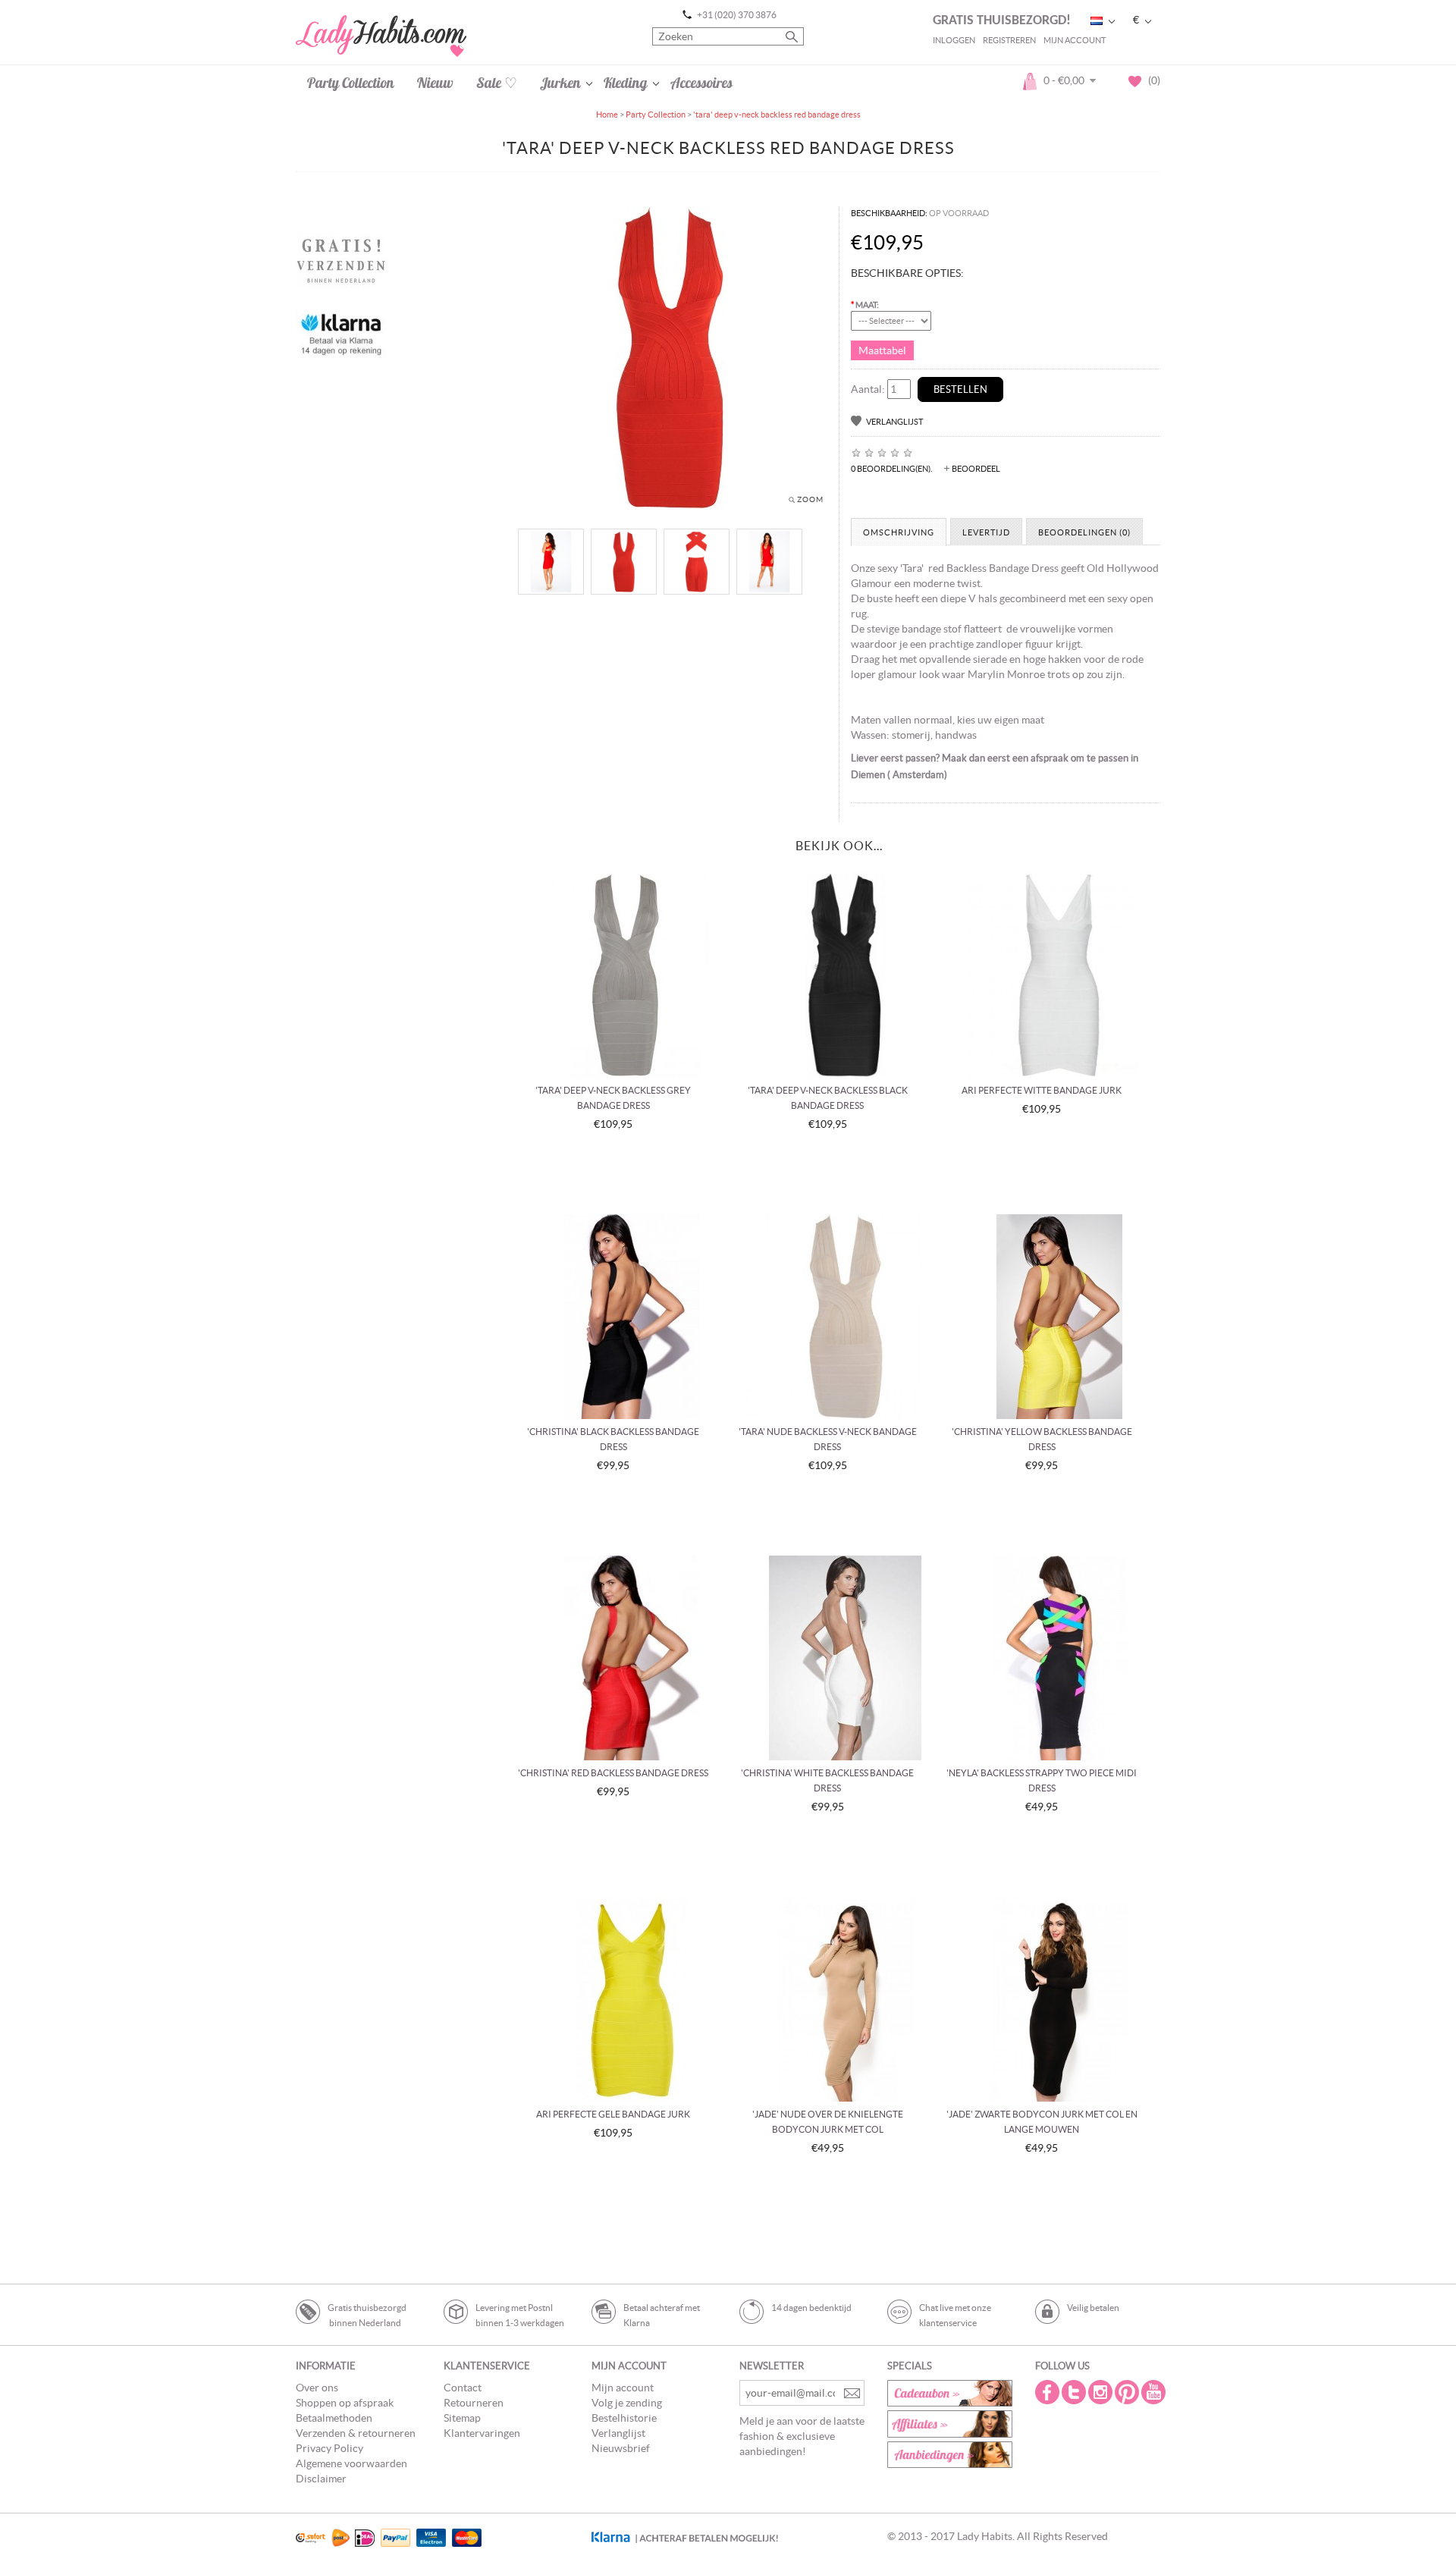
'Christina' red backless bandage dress (613, 1773)
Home (607, 115)
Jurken (560, 83)
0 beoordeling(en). (891, 469)
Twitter (1075, 2392)
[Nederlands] (1097, 21)
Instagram (1102, 2392)
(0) (1151, 80)
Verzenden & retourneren (356, 2433)
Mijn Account (1075, 40)
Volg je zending (627, 2403)
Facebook (1049, 2392)
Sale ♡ (497, 83)
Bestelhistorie (624, 2418)
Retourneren (474, 2403)
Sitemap (462, 2418)
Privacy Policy (329, 2448)
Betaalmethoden (334, 2418)
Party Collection (351, 83)
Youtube (1155, 2392)
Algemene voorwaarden (351, 2463)
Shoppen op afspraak (345, 2403)
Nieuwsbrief (621, 2448)
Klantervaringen (482, 2433)
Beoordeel (976, 469)
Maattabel (882, 350)
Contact (463, 2388)
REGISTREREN (1009, 40)
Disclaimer (321, 2479)
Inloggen (954, 40)
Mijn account (623, 2388)
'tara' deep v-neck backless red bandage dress (777, 115)
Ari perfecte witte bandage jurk (1042, 1090)
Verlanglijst (894, 422)
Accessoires (701, 83)
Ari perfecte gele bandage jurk (613, 2114)
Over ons (317, 2388)
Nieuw (435, 83)
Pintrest (1128, 2392)
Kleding (626, 83)
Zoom (810, 499)
